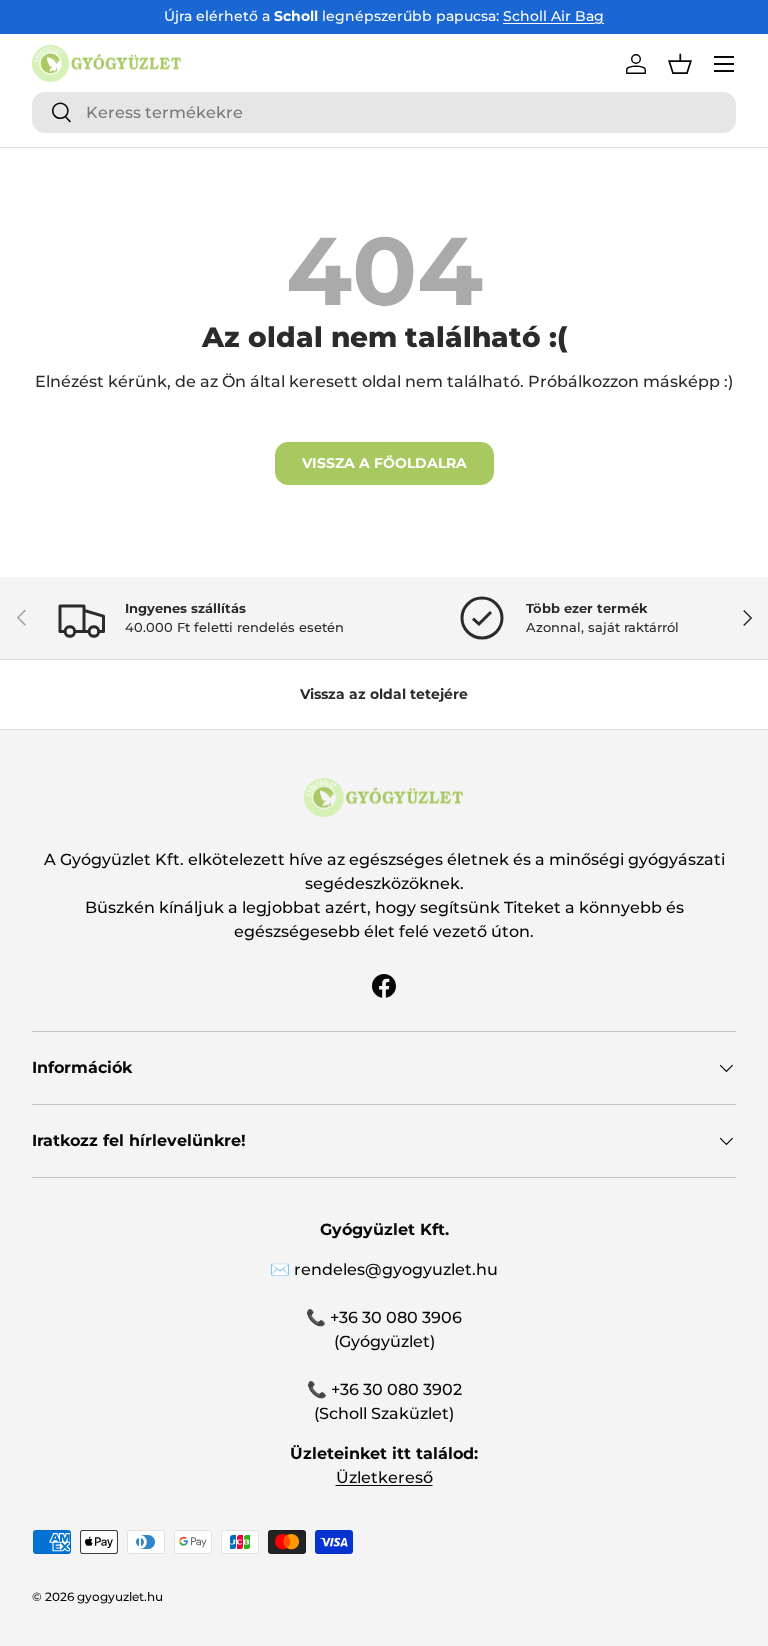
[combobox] (384, 112)
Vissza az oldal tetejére (384, 694)
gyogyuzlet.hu (120, 1596)
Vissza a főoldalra (384, 463)
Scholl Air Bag (553, 16)
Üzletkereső (384, 1477)
